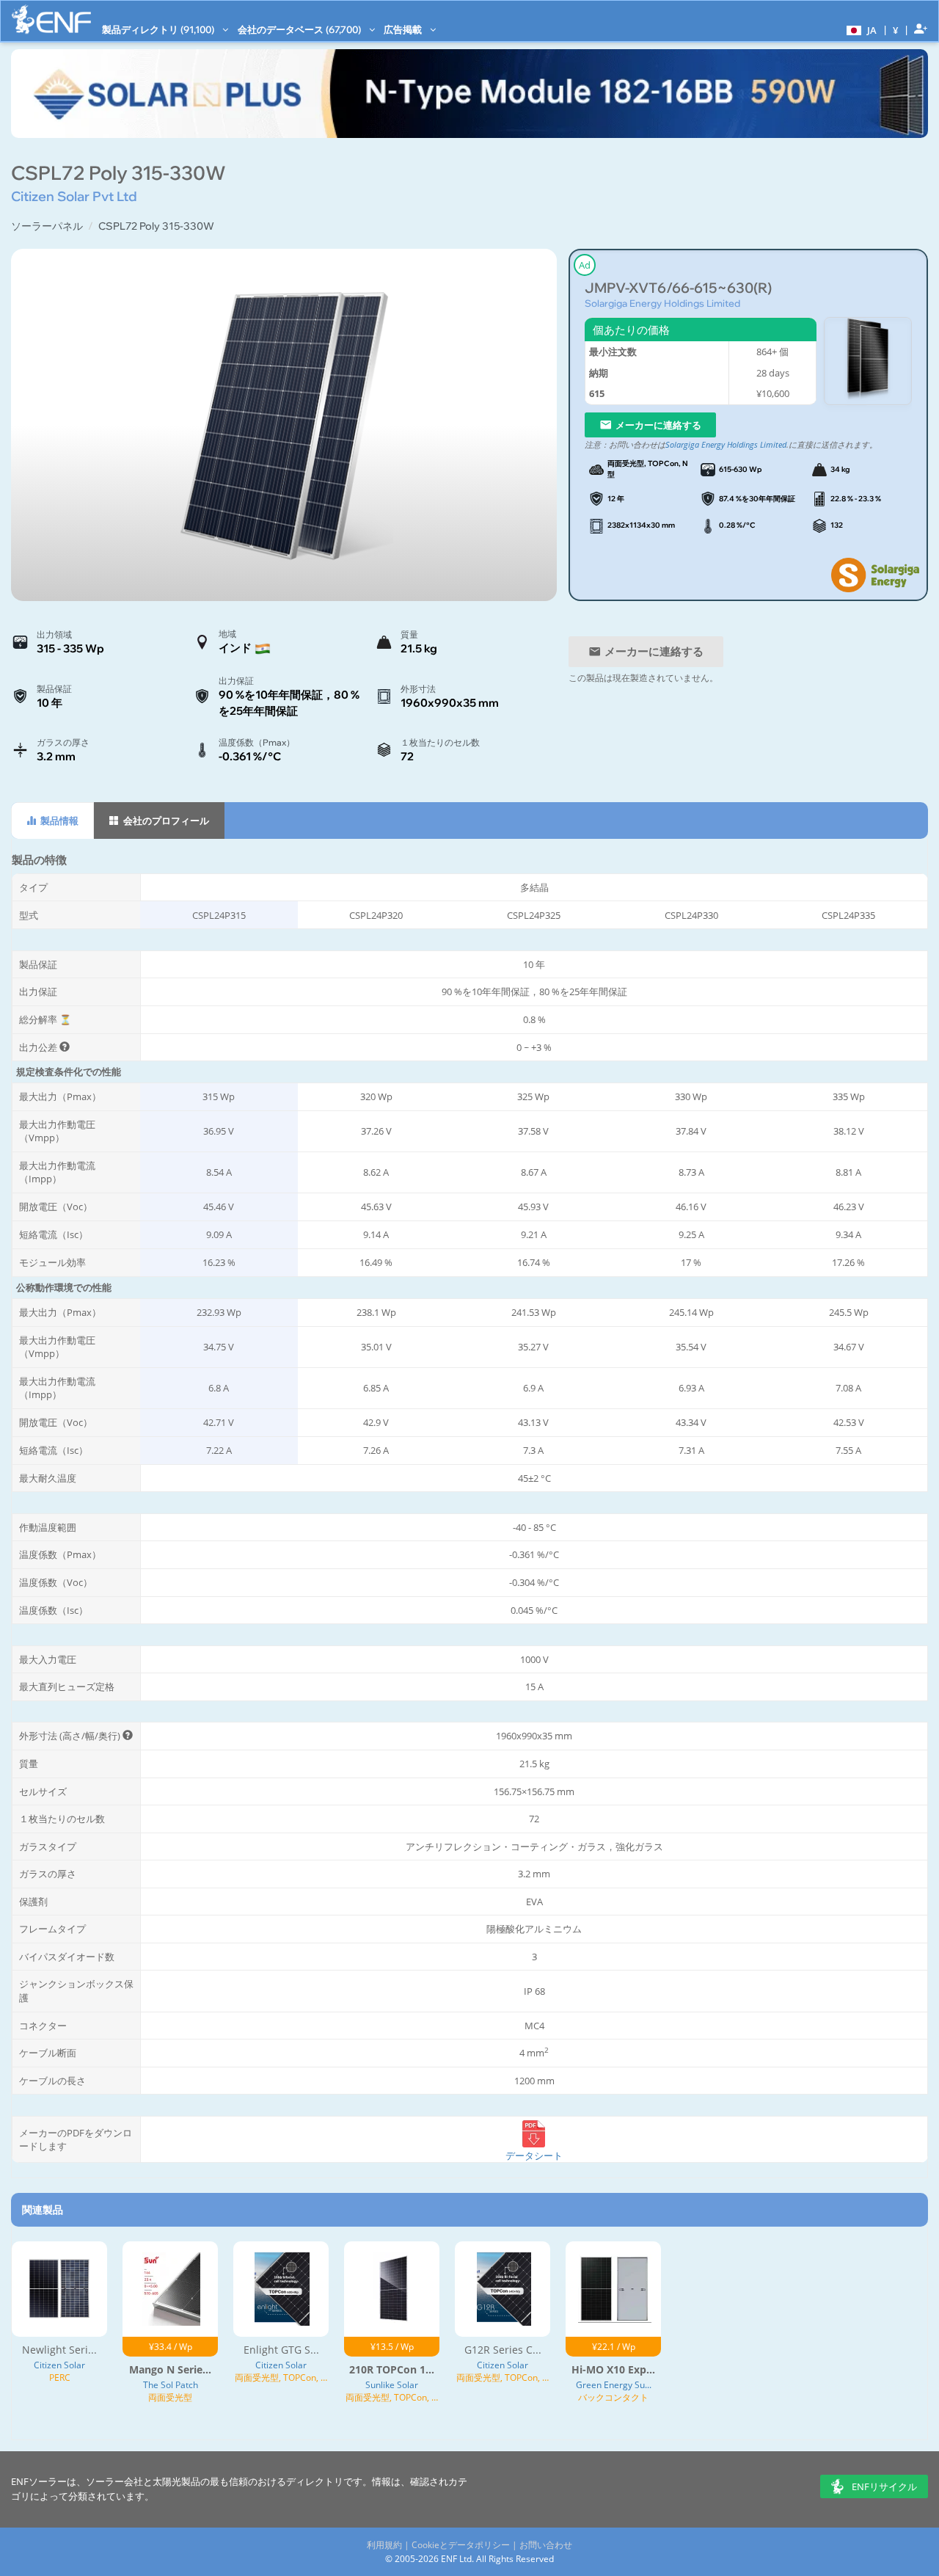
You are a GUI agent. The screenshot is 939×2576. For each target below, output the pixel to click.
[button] (860, 29)
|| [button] (896, 30)
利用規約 (384, 2545)
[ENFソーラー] (51, 19)
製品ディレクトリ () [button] (159, 29)
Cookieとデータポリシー (461, 2545)
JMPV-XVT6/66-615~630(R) (678, 288)
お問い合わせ (546, 2545)
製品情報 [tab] (58, 821)
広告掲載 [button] (404, 29)
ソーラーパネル (47, 226)
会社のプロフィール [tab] (165, 821)
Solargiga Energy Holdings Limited (662, 303)
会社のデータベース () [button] (300, 29)
